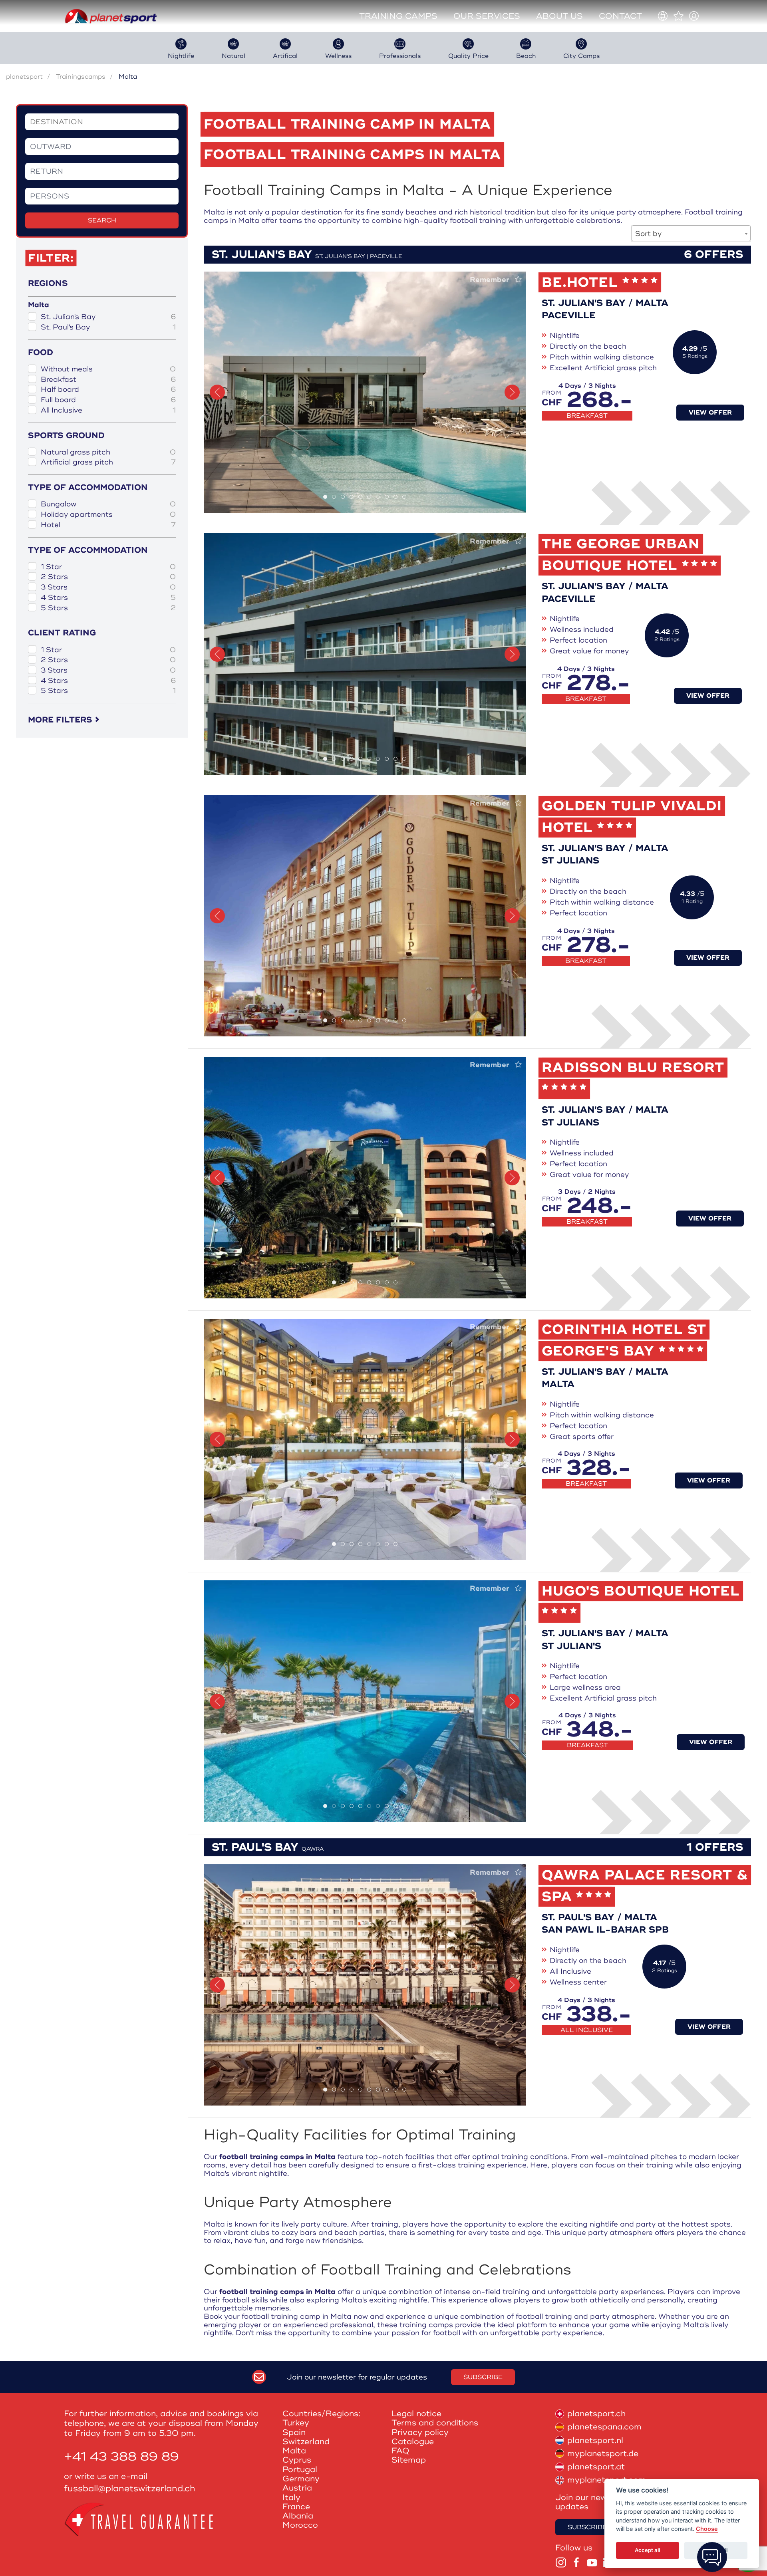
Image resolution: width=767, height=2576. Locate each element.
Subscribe (483, 2377)
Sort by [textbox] (648, 234)
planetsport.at (596, 2467)
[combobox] (691, 233)
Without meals (108, 369)
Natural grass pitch (108, 452)
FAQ (400, 2451)
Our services (487, 16)
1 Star (108, 567)
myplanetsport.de (603, 2454)
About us (559, 16)
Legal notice (416, 2414)
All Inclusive (108, 410)
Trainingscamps (81, 77)
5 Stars (108, 608)
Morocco (300, 2525)
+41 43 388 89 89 (121, 2457)
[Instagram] (561, 2562)
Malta (294, 2451)
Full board (108, 400)
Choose (707, 2529)
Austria (297, 2488)
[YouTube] (592, 2562)
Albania (298, 2516)
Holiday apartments (108, 515)
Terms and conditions (435, 2423)
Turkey (296, 2423)
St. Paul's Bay (108, 327)
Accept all (647, 2550)
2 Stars (108, 577)
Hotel (108, 525)
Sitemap (409, 2460)
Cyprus (297, 2460)
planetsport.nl (595, 2440)
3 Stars (108, 587)
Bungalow (108, 504)
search (102, 220)
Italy (291, 2498)
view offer (710, 413)
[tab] (325, 497)
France (296, 2507)
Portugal (300, 2470)
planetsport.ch (596, 2414)
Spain (294, 2432)
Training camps (398, 16)
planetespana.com (604, 2427)
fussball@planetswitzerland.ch (130, 2489)
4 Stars (108, 598)
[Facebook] (576, 2562)
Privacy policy (420, 2432)
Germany (301, 2479)
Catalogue (413, 2442)
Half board (108, 390)
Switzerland (306, 2442)
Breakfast (108, 380)
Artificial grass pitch (108, 462)
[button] (217, 392)
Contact (620, 16)
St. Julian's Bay (108, 317)
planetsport (24, 77)
